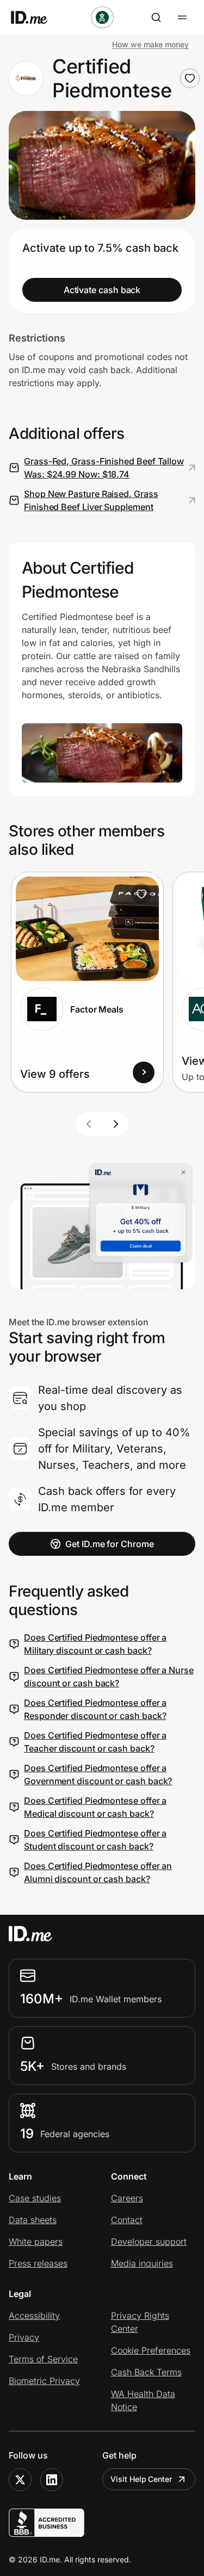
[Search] (156, 17)
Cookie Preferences (151, 2350)
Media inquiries (142, 2263)
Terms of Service (43, 2359)
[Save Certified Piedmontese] (190, 78)
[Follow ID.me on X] (20, 2480)
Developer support (149, 2242)
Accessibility (34, 2316)
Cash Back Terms (146, 2372)
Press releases (38, 2263)
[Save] (141, 894)
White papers (36, 2242)
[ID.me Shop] (36, 17)
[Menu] (182, 17)
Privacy (24, 2337)
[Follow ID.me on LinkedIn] (52, 2480)
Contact (127, 2220)
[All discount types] (102, 17)
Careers (127, 2198)
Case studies (35, 2198)
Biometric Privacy (44, 2381)
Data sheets (33, 2220)
